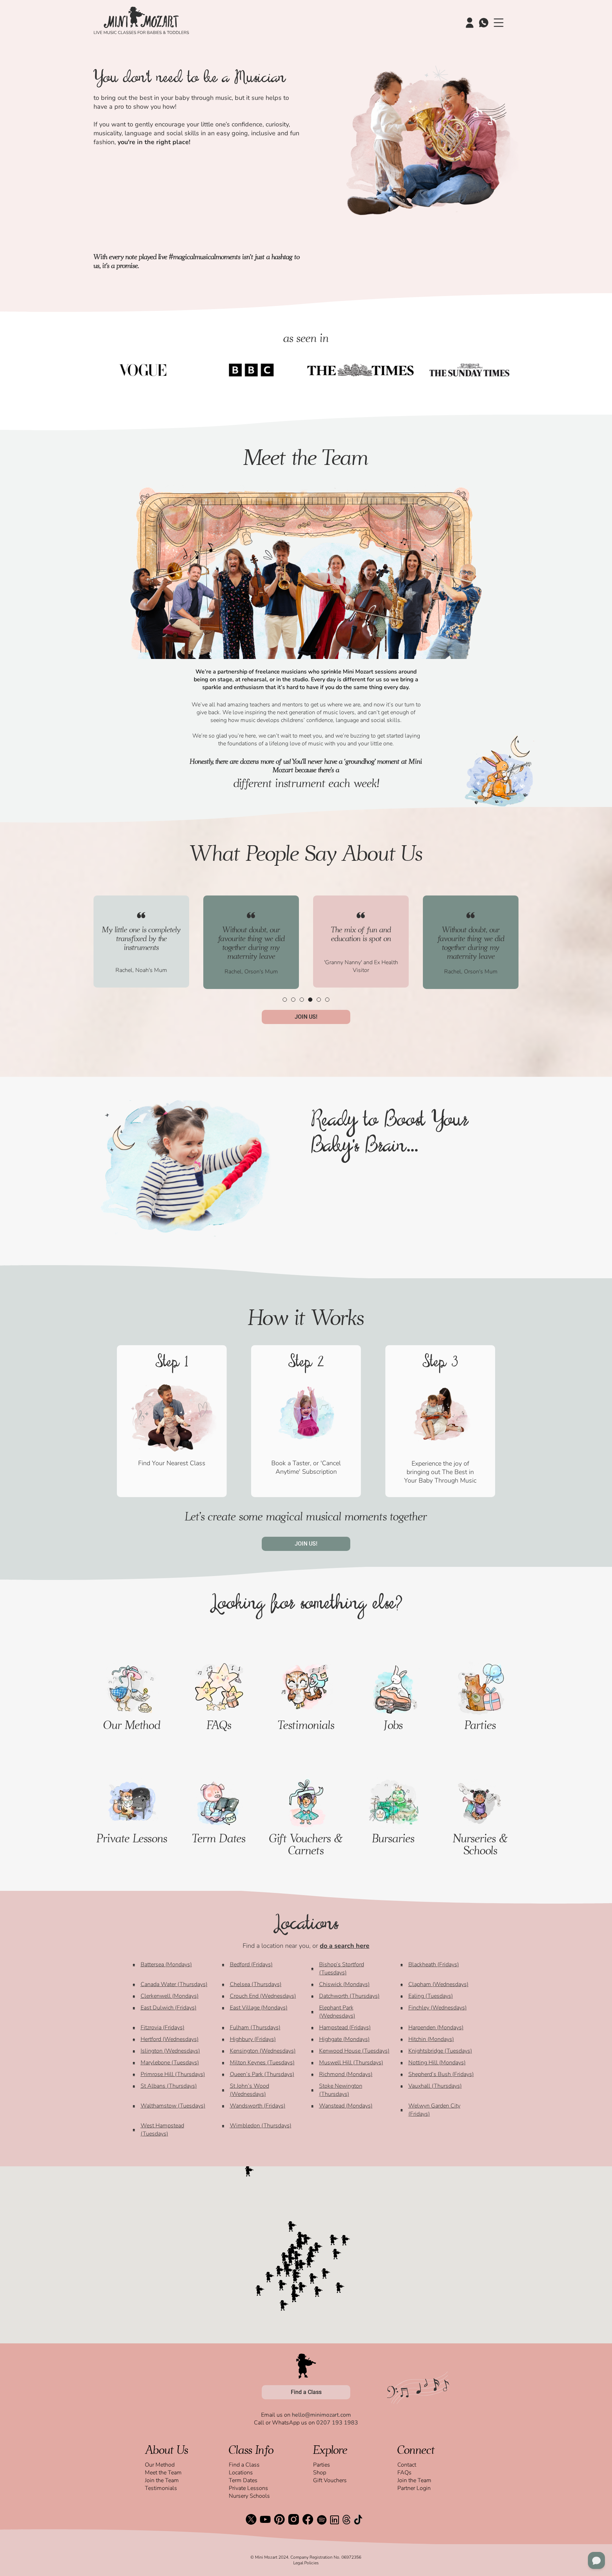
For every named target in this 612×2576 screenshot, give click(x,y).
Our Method (132, 1725)
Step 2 (306, 1364)
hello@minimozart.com (321, 2415)
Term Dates (219, 1838)
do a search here (345, 1946)
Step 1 (172, 1364)
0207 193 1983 (337, 2423)
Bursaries (393, 1838)
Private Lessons (132, 1838)
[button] (285, 1000)
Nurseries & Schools (480, 1844)
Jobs (393, 1725)
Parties (480, 1725)
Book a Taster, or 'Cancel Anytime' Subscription (306, 1467)
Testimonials (306, 1725)
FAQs (219, 1725)
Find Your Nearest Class (172, 1463)
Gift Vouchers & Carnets (306, 1844)
